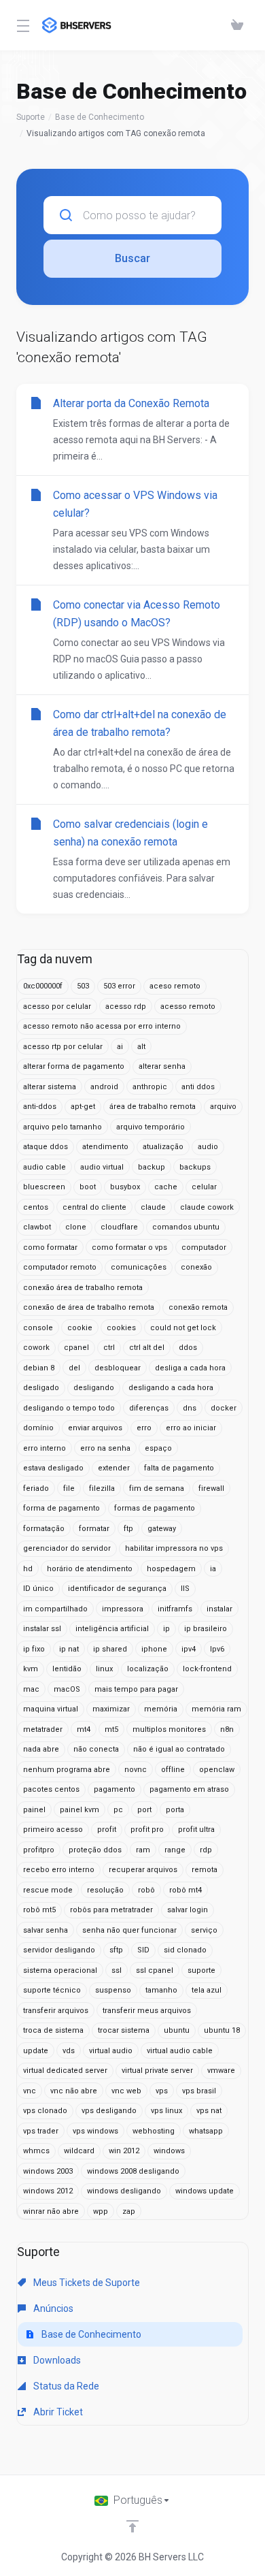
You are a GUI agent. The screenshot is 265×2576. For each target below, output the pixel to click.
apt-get (83, 1107)
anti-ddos (40, 1107)
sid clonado (185, 1950)
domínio (38, 1428)
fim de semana (157, 1488)
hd (28, 1569)
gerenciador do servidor (67, 1548)
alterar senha (162, 1066)
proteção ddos (95, 1850)
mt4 (84, 1729)
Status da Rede (65, 2386)
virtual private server (157, 2071)
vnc (30, 2091)
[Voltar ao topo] (132, 2526)
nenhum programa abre (67, 1770)
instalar (219, 1609)
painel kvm (79, 1810)
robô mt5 (39, 1910)
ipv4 (189, 1649)
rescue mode (48, 1890)
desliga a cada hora (190, 1368)
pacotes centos (51, 1789)
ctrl (109, 1348)
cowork (36, 1348)
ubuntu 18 (222, 2030)
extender (114, 1468)
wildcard (79, 2151)
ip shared (110, 1649)
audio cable (45, 1167)
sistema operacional (60, 1970)
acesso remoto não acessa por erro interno (102, 1026)
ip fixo (34, 1649)
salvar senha (46, 1930)
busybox (125, 1187)
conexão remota (198, 1307)
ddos (188, 1348)
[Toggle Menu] (21, 25)
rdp (206, 1850)
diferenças (149, 1408)
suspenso (113, 1990)
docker (224, 1408)
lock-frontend (207, 1669)
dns (190, 1408)
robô (146, 1890)
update (36, 2051)
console (38, 1328)
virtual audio (111, 2051)
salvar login (188, 1910)
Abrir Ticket (57, 2412)
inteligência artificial (112, 1629)
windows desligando (124, 2191)
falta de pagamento (179, 1468)
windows (169, 2151)
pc (118, 1810)
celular (204, 1187)
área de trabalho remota (153, 1107)
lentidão (67, 1669)
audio (208, 1147)
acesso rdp (126, 1007)
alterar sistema (50, 1087)
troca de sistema (53, 2030)
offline (173, 1770)
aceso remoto (175, 986)
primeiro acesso (53, 1830)
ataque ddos (46, 1147)
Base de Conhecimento (100, 117)
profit (107, 1830)
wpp (101, 2211)
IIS (185, 1589)
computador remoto (60, 1267)
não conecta (96, 1749)
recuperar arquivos (143, 1870)
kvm (31, 1669)
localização (148, 1669)
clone (76, 1227)
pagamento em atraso (189, 1789)
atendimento (105, 1147)
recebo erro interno (59, 1870)
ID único (38, 1589)
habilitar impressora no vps (174, 1548)
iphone (154, 1649)
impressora (123, 1609)
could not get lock (183, 1328)
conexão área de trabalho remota (83, 1288)
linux (104, 1669)
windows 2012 (48, 2191)
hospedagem (171, 1569)
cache (166, 1187)
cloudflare (119, 1227)
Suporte (31, 117)
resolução (105, 1890)
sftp (116, 1950)
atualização (163, 1147)
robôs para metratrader (111, 1910)
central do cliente (94, 1207)
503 (83, 986)
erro (144, 1428)
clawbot (37, 1227)
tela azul (207, 1990)
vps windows (95, 2131)
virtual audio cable (180, 2051)
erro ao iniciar (191, 1428)
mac (31, 1689)
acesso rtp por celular (63, 1047)
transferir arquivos (56, 2011)
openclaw (217, 1770)
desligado (41, 1388)
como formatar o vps (129, 1247)
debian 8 (39, 1368)
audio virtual (102, 1167)
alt (141, 1047)
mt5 (111, 1729)
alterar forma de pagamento (74, 1066)
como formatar (50, 1247)
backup (152, 1167)
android (104, 1087)
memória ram (216, 1709)
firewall (211, 1488)
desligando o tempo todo (69, 1408)
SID (143, 1950)
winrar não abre (51, 2211)
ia (213, 1569)
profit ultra (196, 1830)
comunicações (139, 1267)
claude (153, 1207)
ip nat (69, 1649)
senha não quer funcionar (129, 1930)
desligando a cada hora (171, 1388)
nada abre (41, 1749)
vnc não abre (74, 2091)
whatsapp (206, 2131)
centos (36, 1207)
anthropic (150, 1087)
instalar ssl (42, 1629)
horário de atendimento (90, 1569)
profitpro (39, 1850)
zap (129, 2211)
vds (69, 2051)
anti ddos (198, 1087)
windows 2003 (48, 2171)
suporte (201, 1970)
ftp (128, 1529)
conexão (196, 1267)
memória (161, 1709)
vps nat (209, 2111)
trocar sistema (124, 2030)
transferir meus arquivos (147, 2011)
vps (162, 2091)
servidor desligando (59, 1950)
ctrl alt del (147, 1348)
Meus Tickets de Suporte (86, 2283)
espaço (158, 1448)
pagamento (114, 1789)
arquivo (223, 1107)
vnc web (126, 2091)
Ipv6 (217, 1649)
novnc (136, 1770)
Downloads (56, 2360)
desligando (94, 1388)
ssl (117, 1970)
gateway (162, 1529)
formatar (94, 1529)
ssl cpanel (155, 1970)
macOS (67, 1689)
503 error (119, 986)
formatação (44, 1529)
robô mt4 (185, 1890)
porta (175, 1810)
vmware (221, 2071)
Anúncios (52, 2308)
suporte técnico (52, 1990)
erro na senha (105, 1448)
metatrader (43, 1729)
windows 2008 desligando (133, 2171)
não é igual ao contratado (179, 1749)
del (74, 1368)
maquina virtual (51, 1709)
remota (205, 1870)
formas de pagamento (155, 1508)
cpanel (76, 1348)
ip (166, 1629)
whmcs (36, 2151)
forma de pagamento (61, 1508)
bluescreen (44, 1187)
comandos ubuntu (186, 1227)
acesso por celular (57, 1007)
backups (195, 1167)
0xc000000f (43, 986)
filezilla (102, 1488)
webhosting (154, 2131)
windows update (205, 2191)
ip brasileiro (206, 1629)
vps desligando (109, 2111)
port (144, 1810)
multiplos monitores (169, 1729)
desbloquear (118, 1368)
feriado (36, 1488)
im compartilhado (55, 1609)
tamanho (161, 1990)
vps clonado (45, 2111)
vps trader (41, 2131)
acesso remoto (188, 1007)
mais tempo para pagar (136, 1689)
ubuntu (177, 2030)
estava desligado (53, 1468)
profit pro (147, 1830)
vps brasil (199, 2091)
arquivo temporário (151, 1127)
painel (34, 1810)
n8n (227, 1729)
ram (143, 1850)
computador (204, 1247)
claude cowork (207, 1207)
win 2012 (124, 2151)
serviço (204, 1930)
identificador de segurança (117, 1589)
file (69, 1488)
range (175, 1850)
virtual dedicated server (65, 2071)
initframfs (175, 1609)
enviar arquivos (95, 1428)
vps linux (166, 2111)
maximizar (111, 1709)
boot (88, 1187)
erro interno (45, 1448)
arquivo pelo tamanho (63, 1127)
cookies (121, 1328)
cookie (80, 1328)
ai (120, 1047)
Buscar (132, 258)
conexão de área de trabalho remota (89, 1307)
